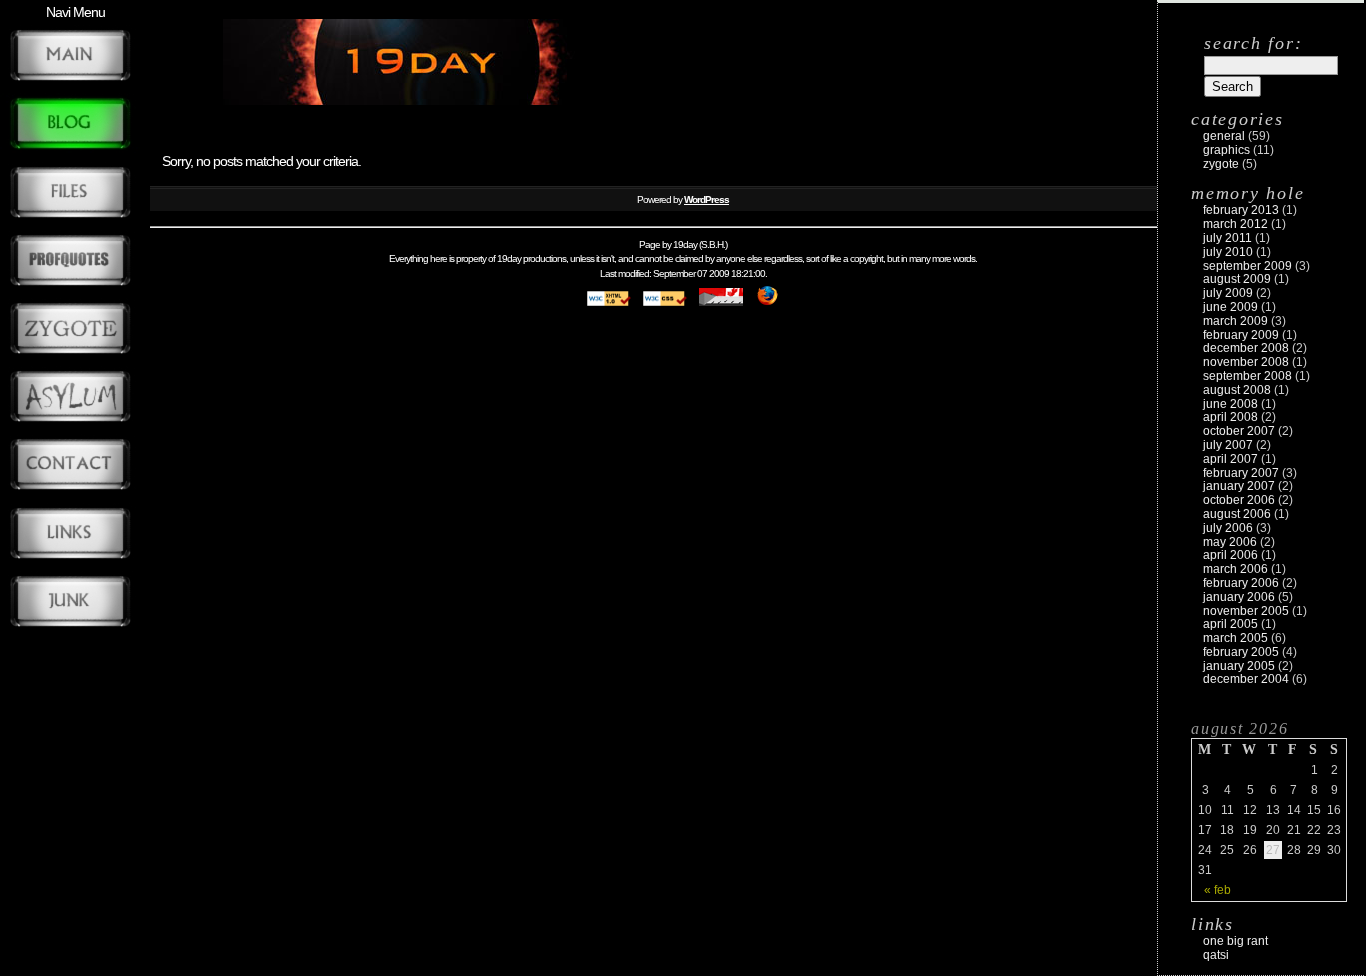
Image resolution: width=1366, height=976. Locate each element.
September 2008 (1247, 376)
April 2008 (1230, 417)
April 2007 (1230, 459)
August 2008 (1237, 390)
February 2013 (1241, 210)
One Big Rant (1235, 941)
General (1224, 136)
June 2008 (1230, 404)
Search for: (1253, 43)
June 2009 (1230, 307)
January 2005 (1239, 666)
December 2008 (1246, 348)
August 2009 (1237, 279)
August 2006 (1237, 514)
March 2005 (1235, 638)
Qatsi (1216, 955)
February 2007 (1241, 473)
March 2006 (1235, 569)
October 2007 (1239, 431)
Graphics (1226, 150)
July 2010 (1228, 252)
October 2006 (1239, 500)
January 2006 (1239, 597)
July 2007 (1228, 445)
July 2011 (1227, 238)
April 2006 (1230, 555)
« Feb (1217, 890)
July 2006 (1228, 528)
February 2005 (1241, 652)
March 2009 (1235, 321)
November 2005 (1246, 611)
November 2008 (1246, 362)
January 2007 (1239, 486)
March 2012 (1235, 224)
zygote (1221, 164)
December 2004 (1246, 679)
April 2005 (1230, 624)
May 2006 (1230, 542)
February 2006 (1241, 583)
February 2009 (1241, 335)
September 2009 (1247, 266)
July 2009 (1228, 293)
